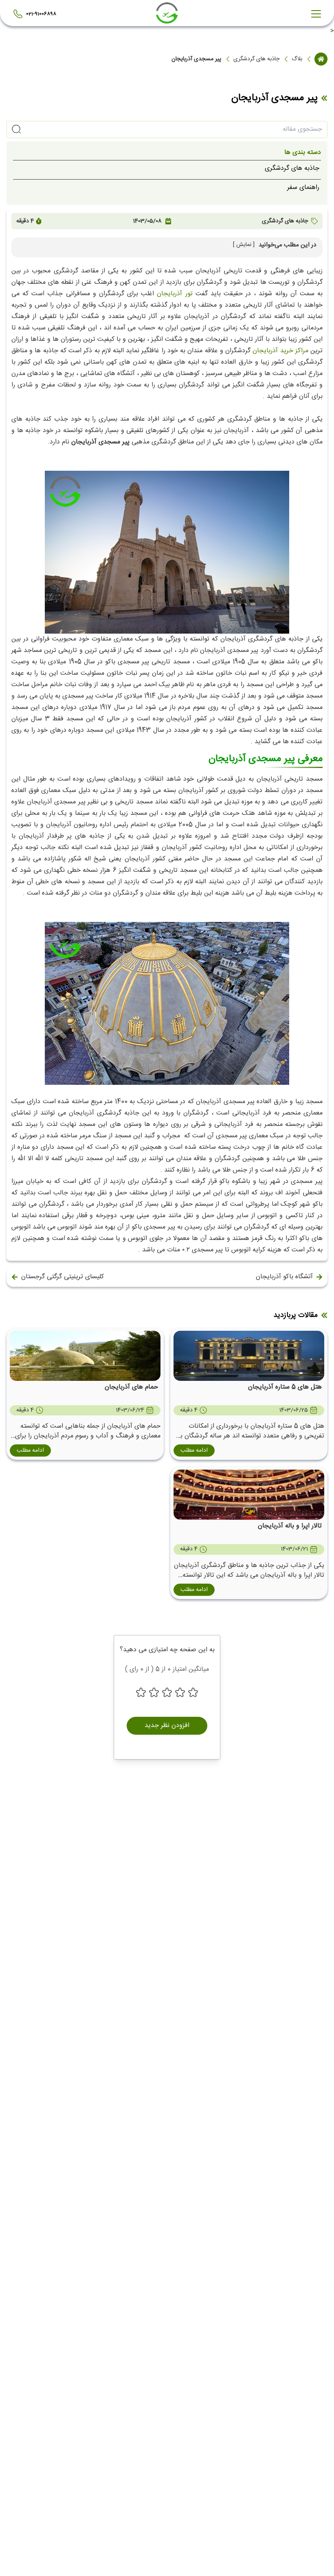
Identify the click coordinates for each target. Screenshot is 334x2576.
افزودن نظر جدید (167, 1726)
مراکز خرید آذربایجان (280, 351)
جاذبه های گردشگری (256, 59)
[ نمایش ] (244, 245)
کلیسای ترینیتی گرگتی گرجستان (63, 1277)
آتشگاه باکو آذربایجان (284, 1277)
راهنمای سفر (303, 188)
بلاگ (297, 59)
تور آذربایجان (175, 294)
